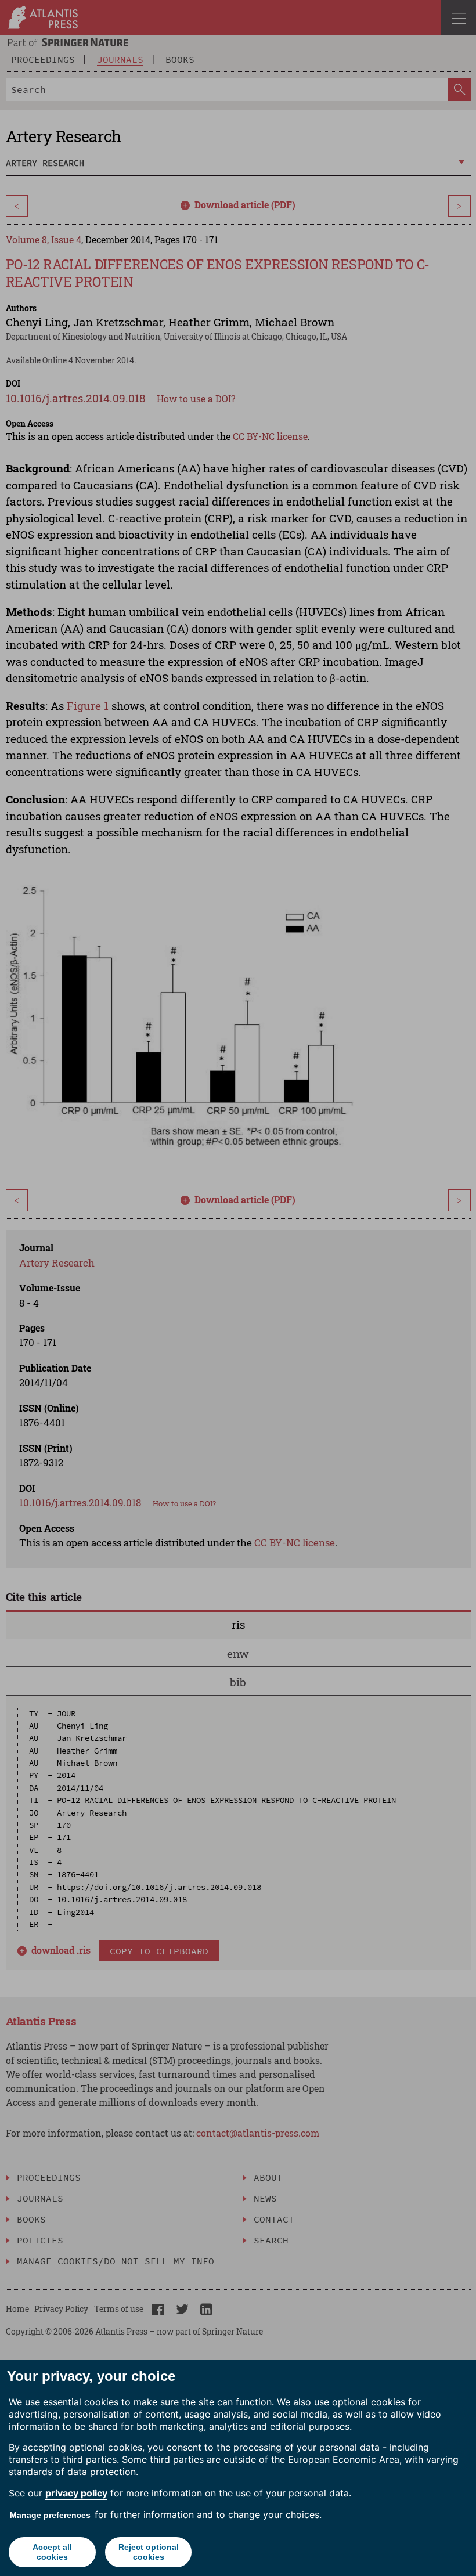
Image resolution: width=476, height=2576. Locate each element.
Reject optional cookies (149, 2552)
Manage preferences (50, 2515)
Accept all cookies (52, 2552)
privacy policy (76, 2493)
